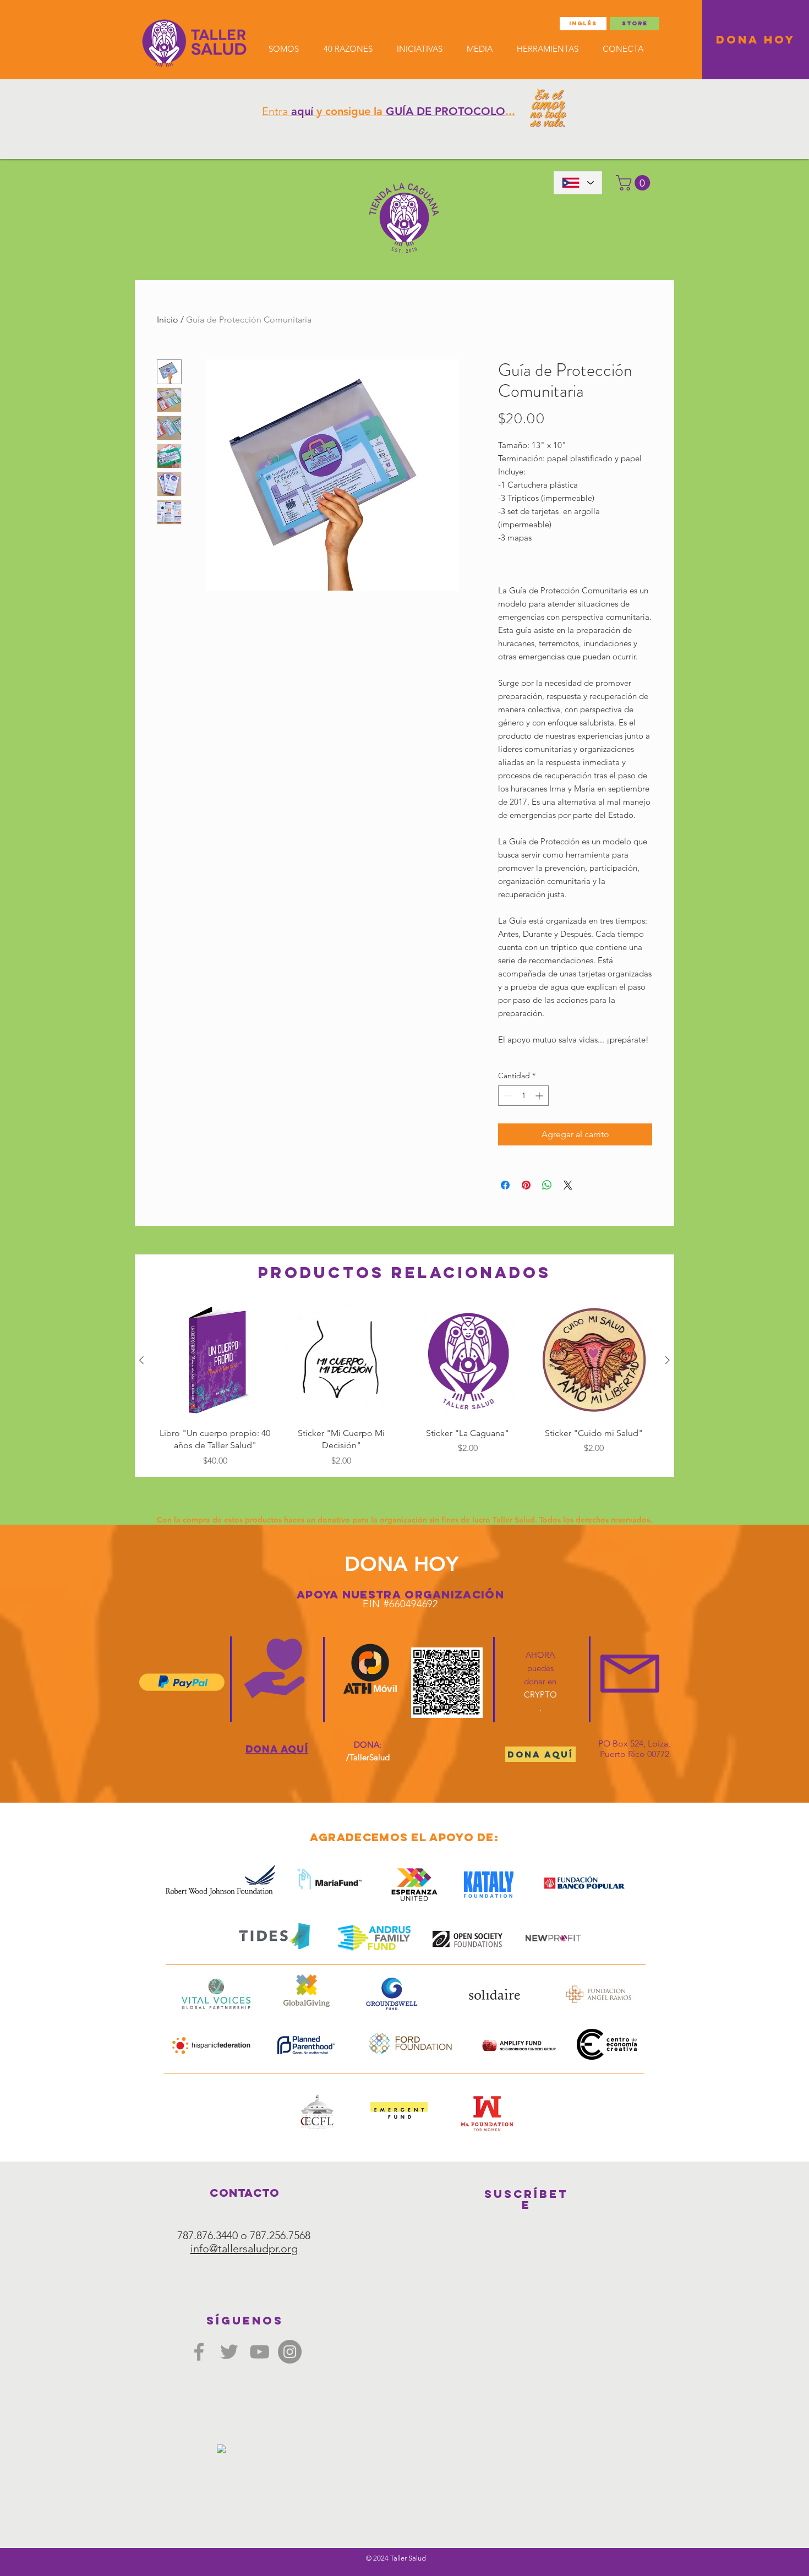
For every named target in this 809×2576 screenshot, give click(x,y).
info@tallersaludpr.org (244, 2248)
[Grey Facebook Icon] (199, 2352)
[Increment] (540, 1096)
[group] (404, 1385)
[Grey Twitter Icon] (229, 2352)
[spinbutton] (523, 1096)
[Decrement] (507, 1096)
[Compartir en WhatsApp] (547, 1185)
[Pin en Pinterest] (526, 1185)
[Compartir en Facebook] (505, 1185)
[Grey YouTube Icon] (259, 2352)
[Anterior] (141, 1360)
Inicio (168, 320)
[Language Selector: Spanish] (578, 183)
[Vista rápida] (215, 1361)
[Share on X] (568, 1185)
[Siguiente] (668, 1360)
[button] (635, 183)
